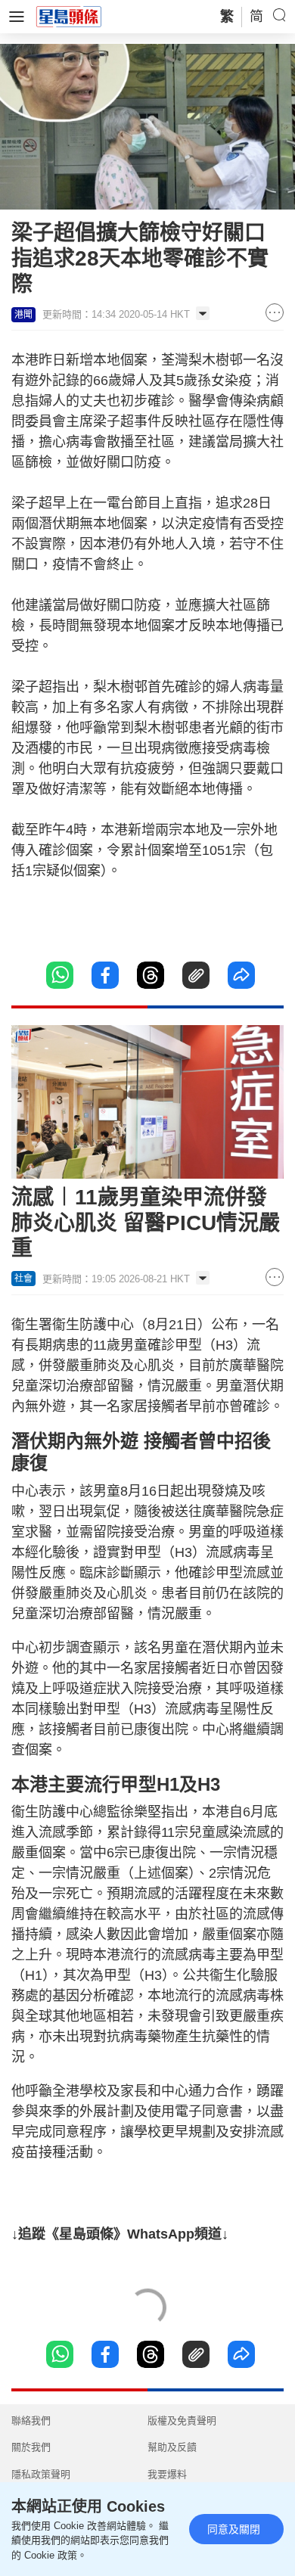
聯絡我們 (31, 2421)
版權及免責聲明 (182, 2421)
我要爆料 (167, 2474)
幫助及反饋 (172, 2447)
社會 (23, 1279)
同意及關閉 (234, 2529)
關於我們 (31, 2447)
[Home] (69, 16)
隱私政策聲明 (41, 2474)
